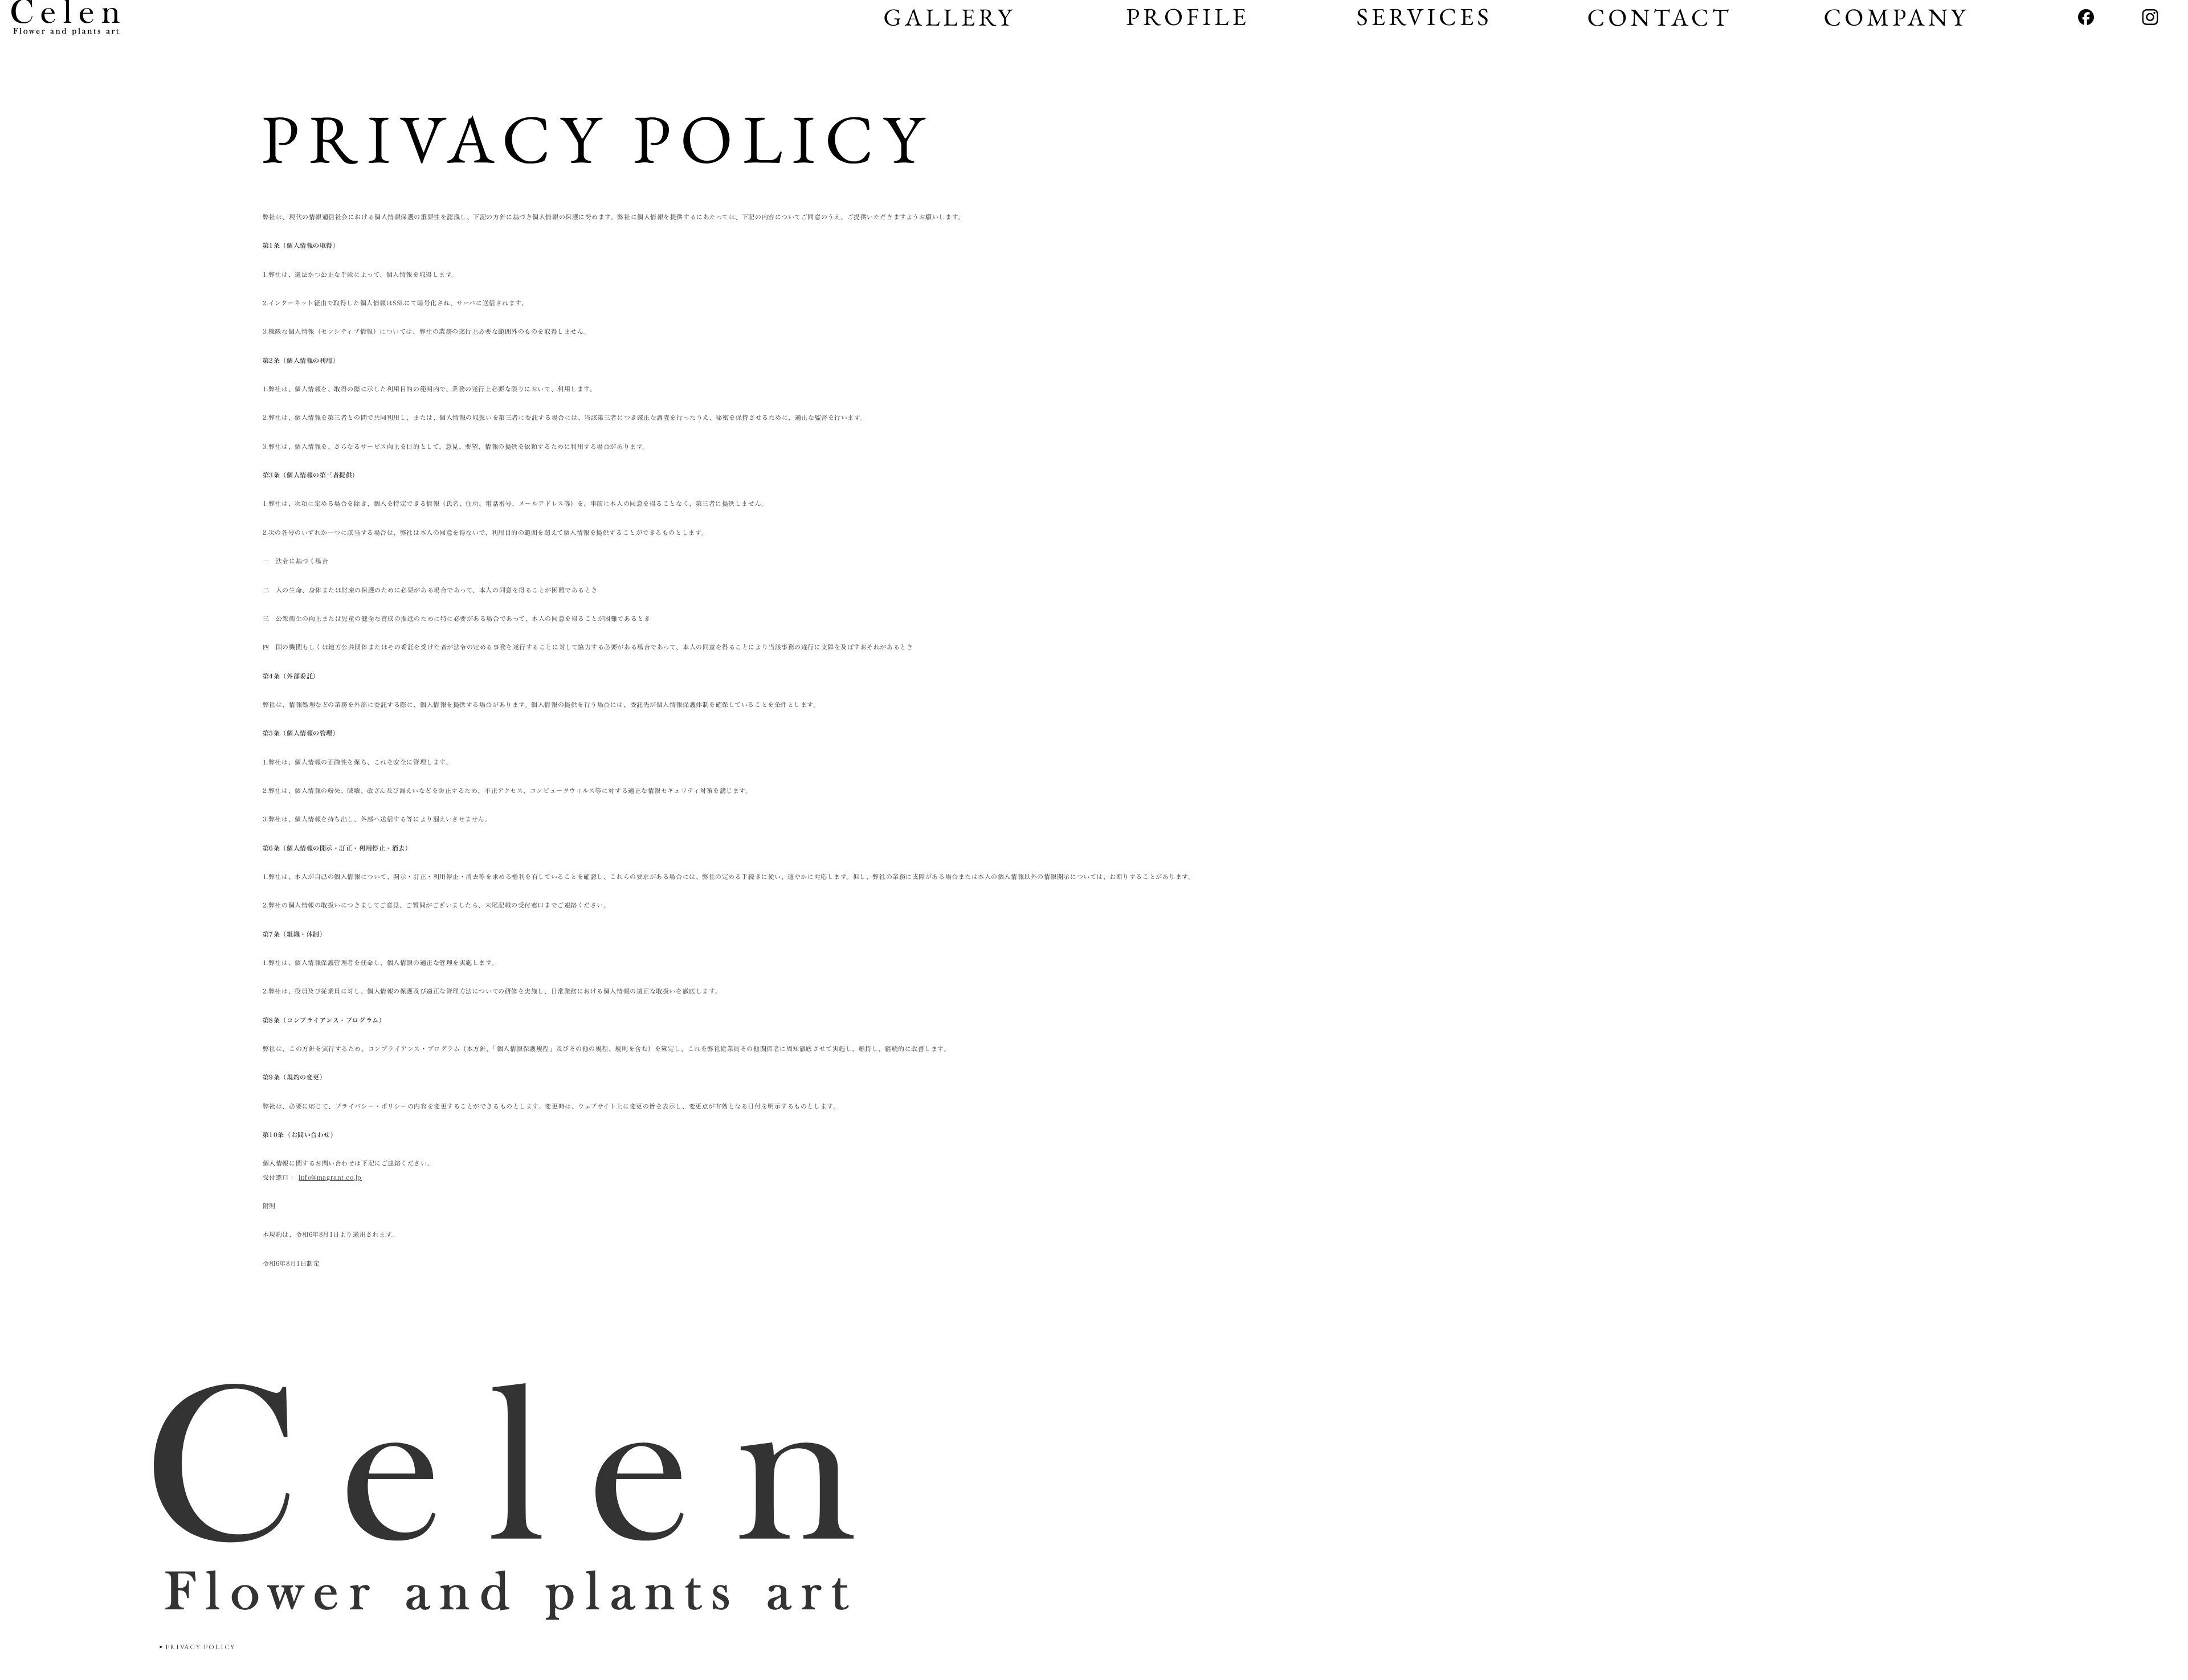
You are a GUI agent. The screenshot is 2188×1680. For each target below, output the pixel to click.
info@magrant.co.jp (330, 1178)
